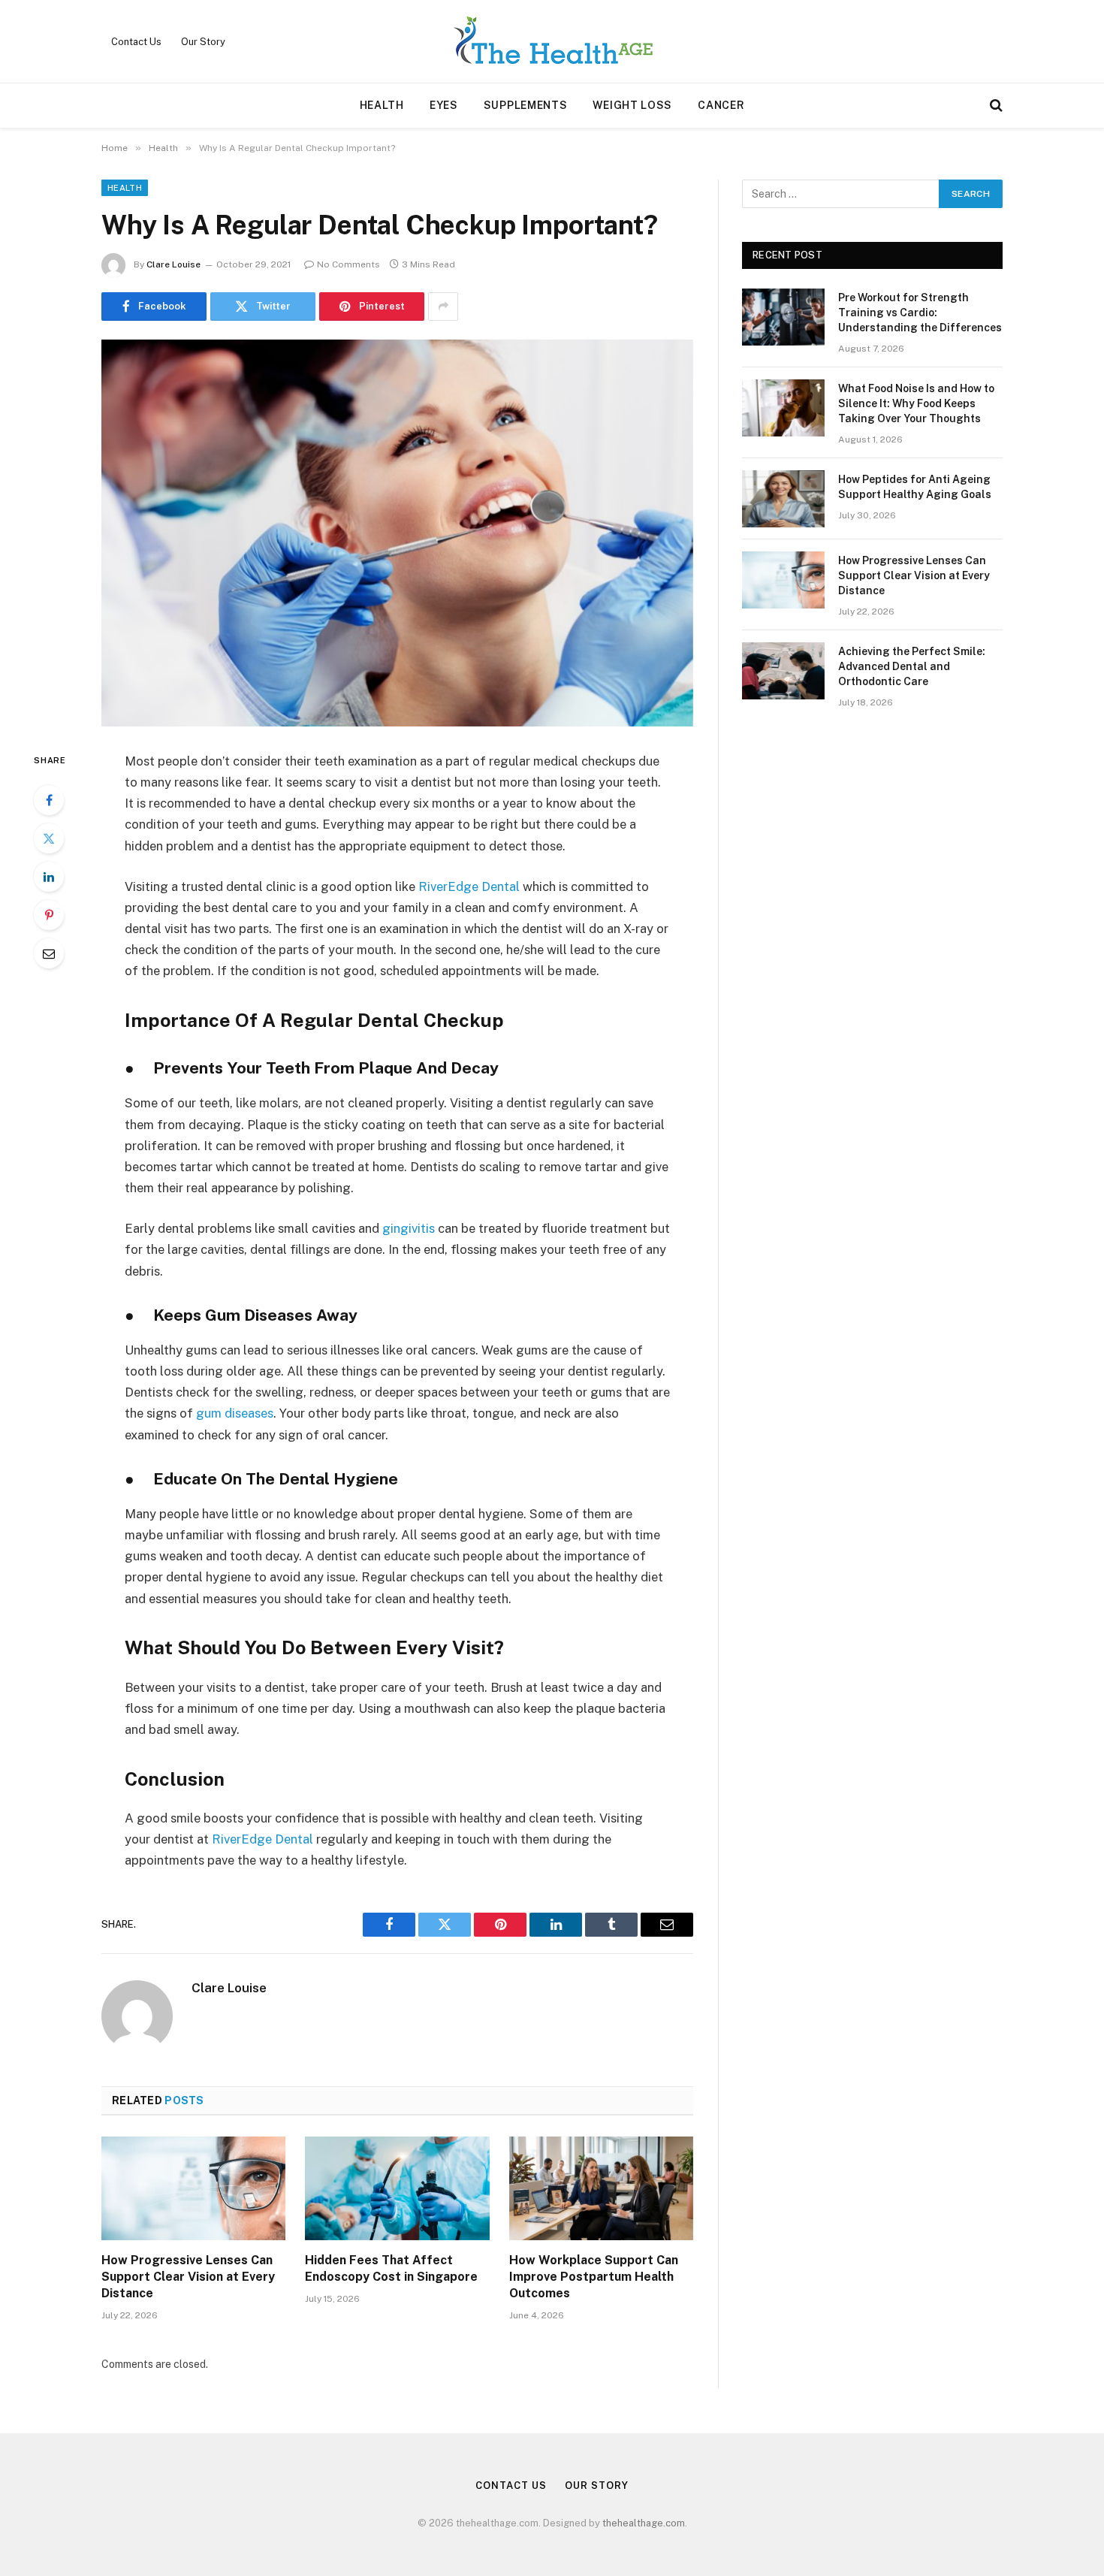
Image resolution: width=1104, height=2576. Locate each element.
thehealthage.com (644, 2523)
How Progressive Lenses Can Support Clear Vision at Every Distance (188, 2277)
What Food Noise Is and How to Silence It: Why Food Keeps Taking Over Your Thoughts (916, 403)
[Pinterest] (49, 915)
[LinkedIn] (49, 877)
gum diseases (235, 1413)
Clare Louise (173, 264)
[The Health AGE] (552, 41)
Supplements (526, 105)
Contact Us (136, 42)
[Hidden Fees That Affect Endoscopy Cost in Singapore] (397, 2188)
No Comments (348, 264)
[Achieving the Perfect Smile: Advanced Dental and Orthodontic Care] (783, 671)
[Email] (49, 953)
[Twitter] (49, 838)
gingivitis (409, 1228)
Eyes (444, 105)
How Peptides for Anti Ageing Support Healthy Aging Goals (915, 487)
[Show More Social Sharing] (443, 307)
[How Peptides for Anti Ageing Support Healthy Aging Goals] (783, 499)
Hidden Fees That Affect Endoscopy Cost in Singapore (391, 2268)
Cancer (721, 105)
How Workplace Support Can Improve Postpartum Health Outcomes (594, 2277)
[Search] (995, 106)
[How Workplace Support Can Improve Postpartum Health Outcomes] (601, 2188)
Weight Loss (632, 105)
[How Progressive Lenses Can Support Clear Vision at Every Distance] (193, 2188)
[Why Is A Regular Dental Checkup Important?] (397, 533)
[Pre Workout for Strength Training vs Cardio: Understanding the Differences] (783, 317)
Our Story (203, 42)
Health (382, 105)
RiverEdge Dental (469, 886)
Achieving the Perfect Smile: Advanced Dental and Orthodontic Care (912, 666)
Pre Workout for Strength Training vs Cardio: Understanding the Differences (920, 313)
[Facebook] (49, 800)
